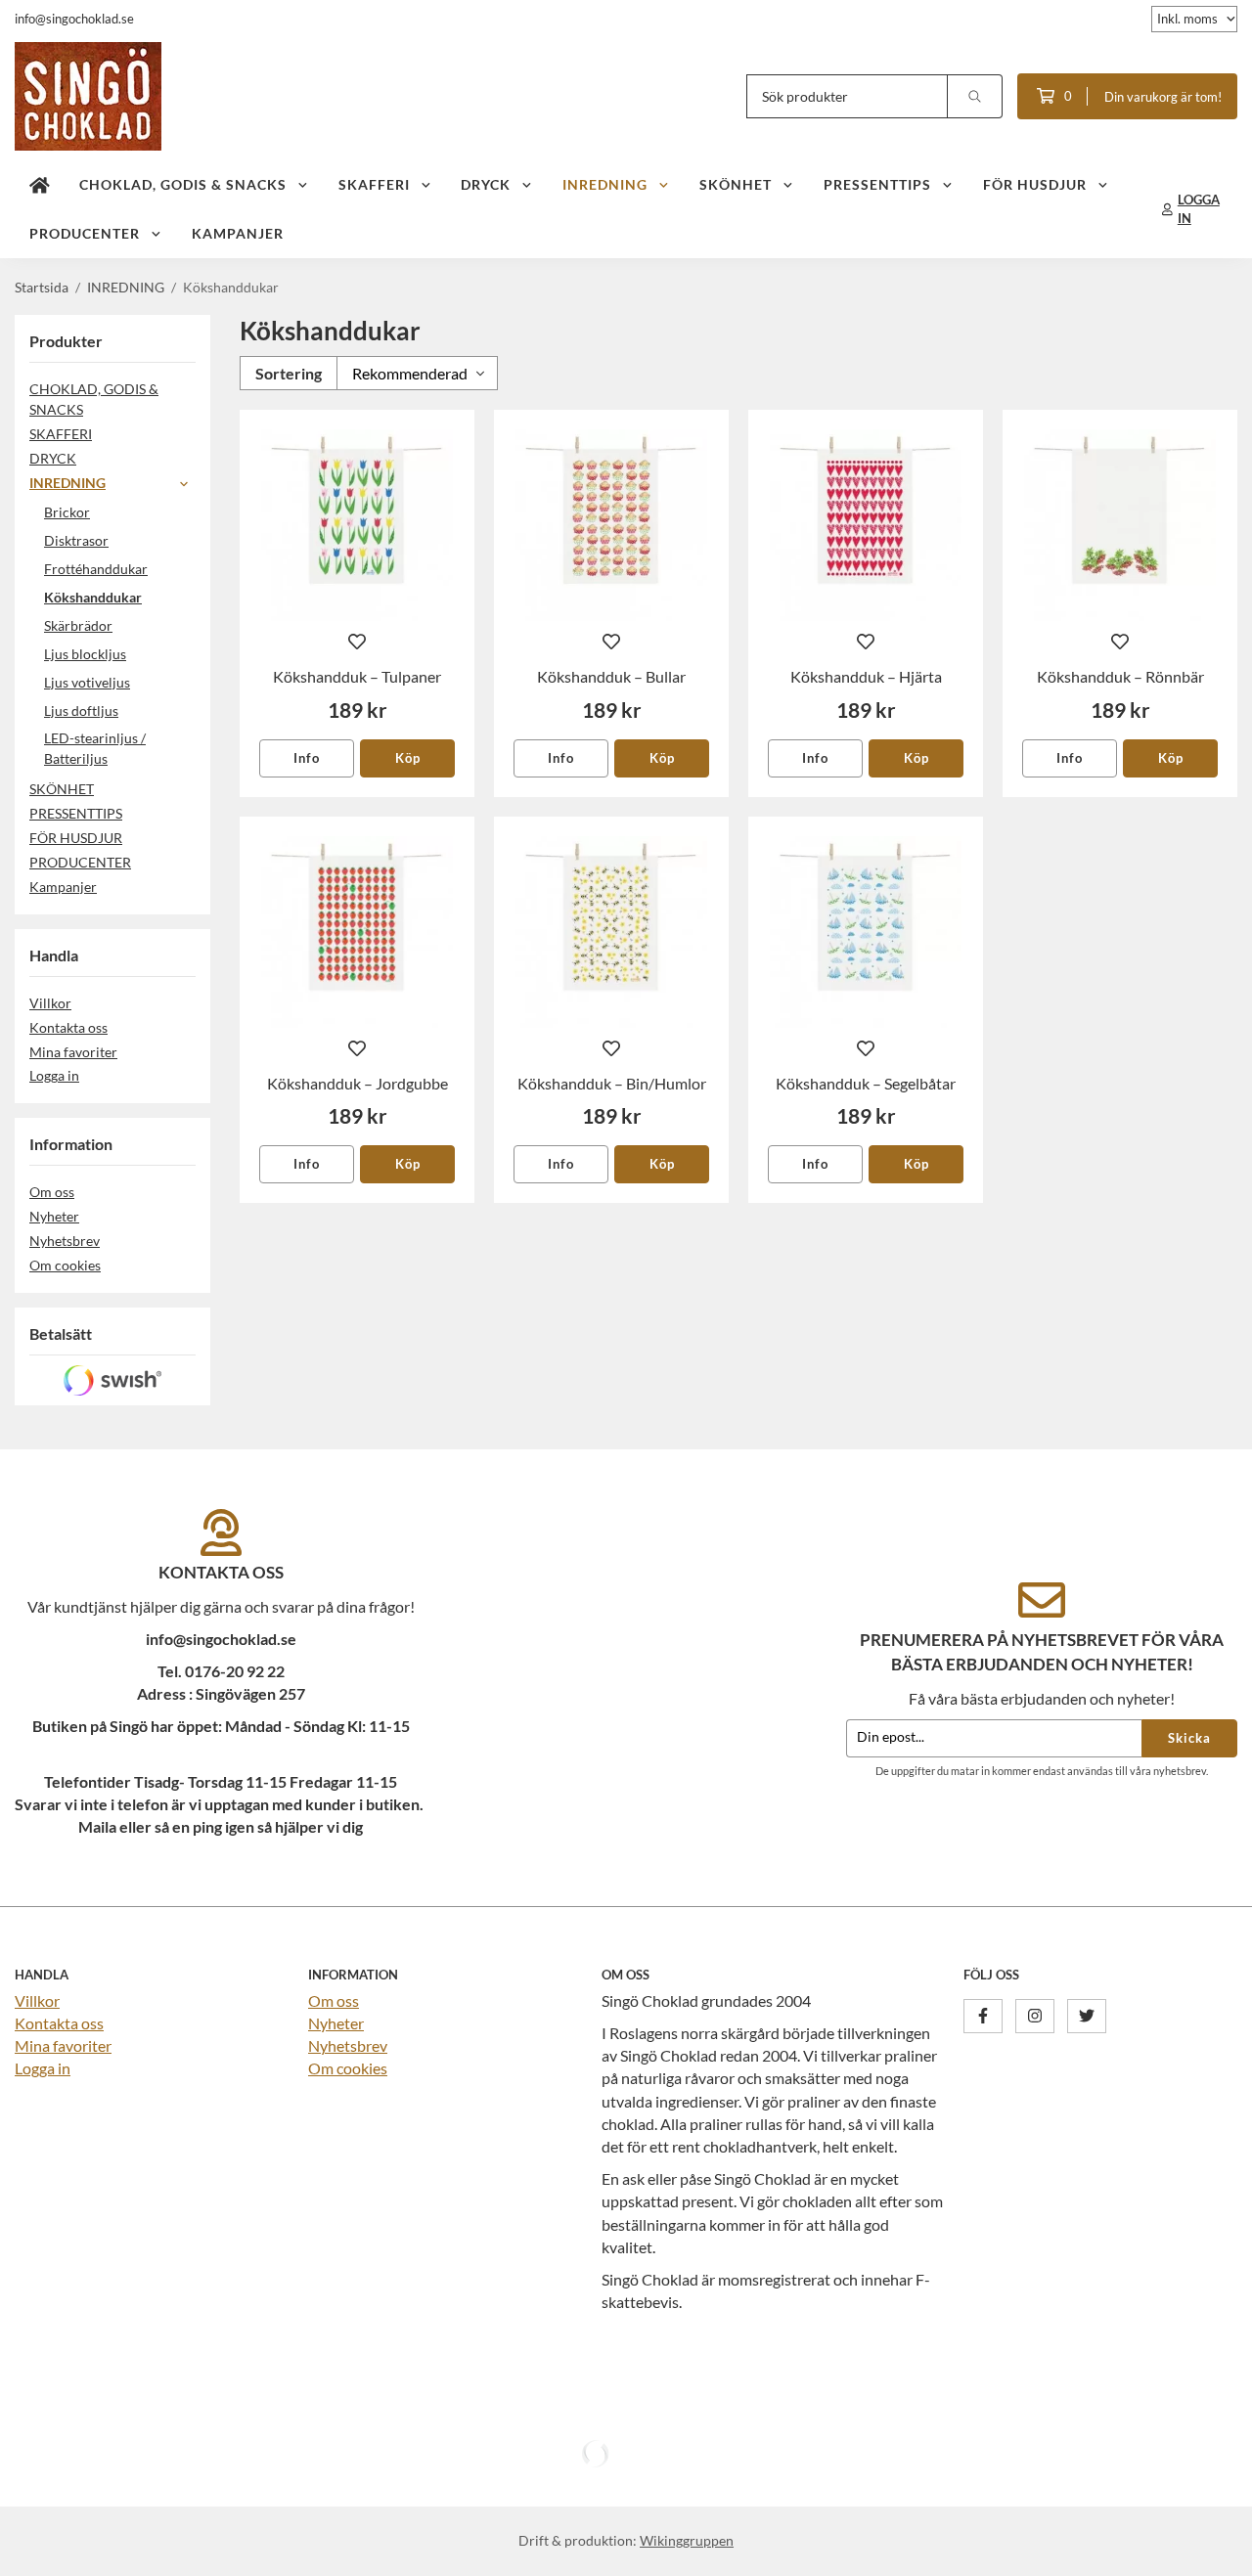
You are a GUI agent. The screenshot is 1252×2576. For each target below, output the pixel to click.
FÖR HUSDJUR (1035, 184)
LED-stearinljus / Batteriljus (95, 748)
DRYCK (486, 184)
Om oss (52, 1192)
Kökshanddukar (93, 597)
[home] (40, 185)
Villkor (50, 1003)
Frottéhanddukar (96, 569)
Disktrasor (76, 540)
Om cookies (65, 1265)
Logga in (54, 1075)
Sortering (289, 373)
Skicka (1189, 1738)
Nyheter (54, 1216)
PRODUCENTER (85, 233)
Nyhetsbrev (65, 1241)
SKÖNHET (736, 184)
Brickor (67, 512)
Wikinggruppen (687, 2540)
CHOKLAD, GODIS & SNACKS (183, 184)
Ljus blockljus (85, 654)
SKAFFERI (374, 184)
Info (307, 758)
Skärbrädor (78, 625)
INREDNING (605, 184)
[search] (975, 96)
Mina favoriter (73, 1052)
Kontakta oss (68, 1027)
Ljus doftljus (81, 711)
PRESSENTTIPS (877, 184)
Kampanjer (238, 233)
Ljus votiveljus (87, 682)
